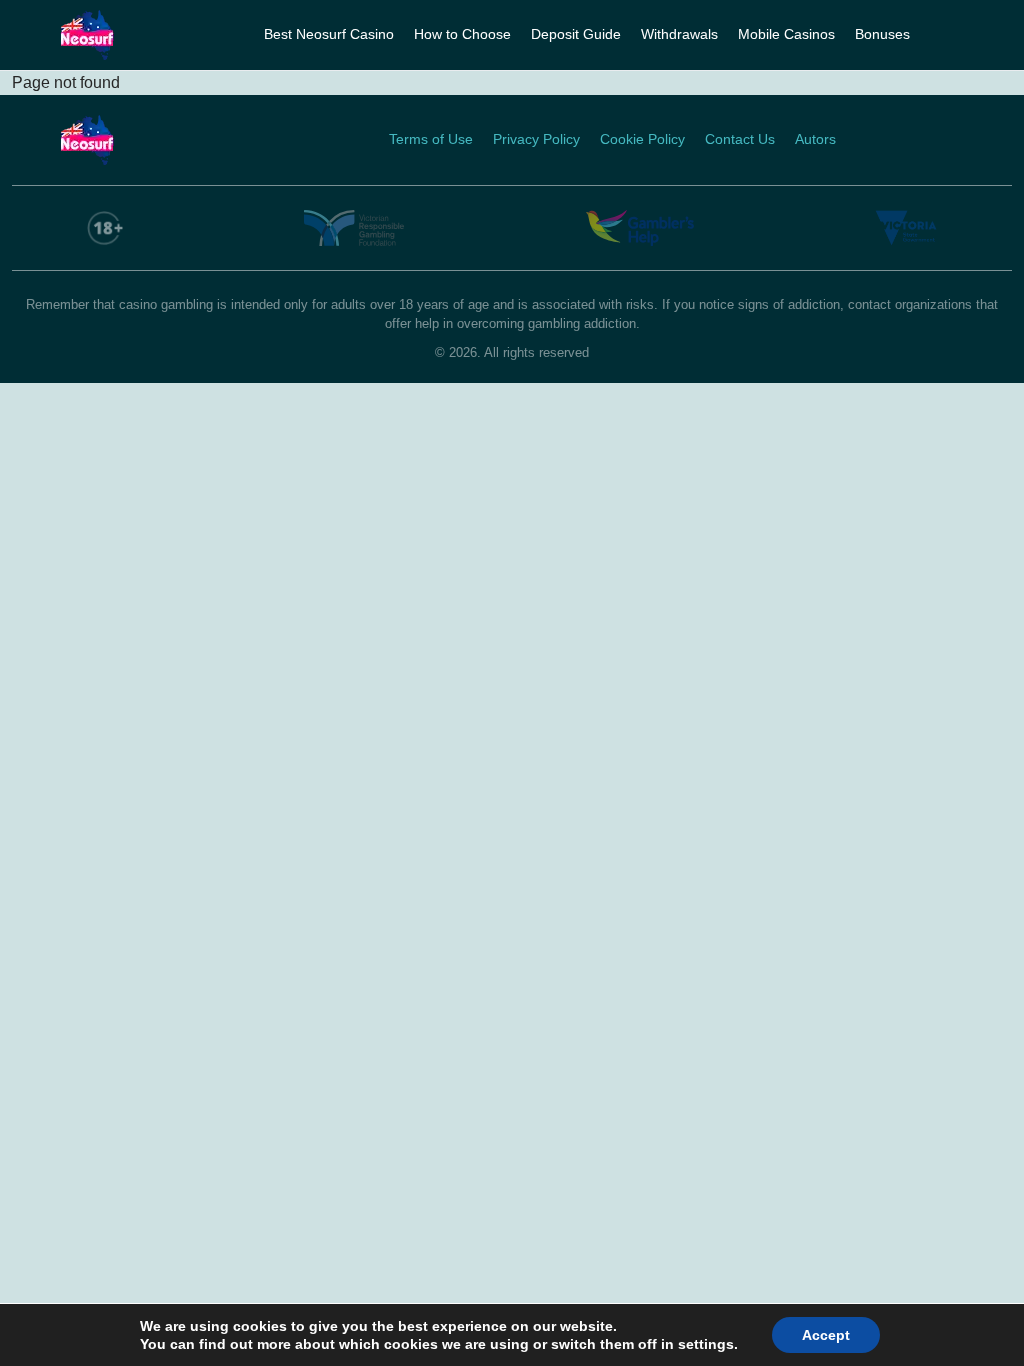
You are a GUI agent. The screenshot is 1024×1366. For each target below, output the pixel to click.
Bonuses (882, 34)
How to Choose (462, 34)
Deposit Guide (576, 34)
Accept (826, 1335)
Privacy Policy (536, 139)
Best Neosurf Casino (329, 34)
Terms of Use (431, 139)
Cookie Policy (642, 139)
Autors (815, 139)
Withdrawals (679, 34)
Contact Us (740, 139)
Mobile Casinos (786, 34)
